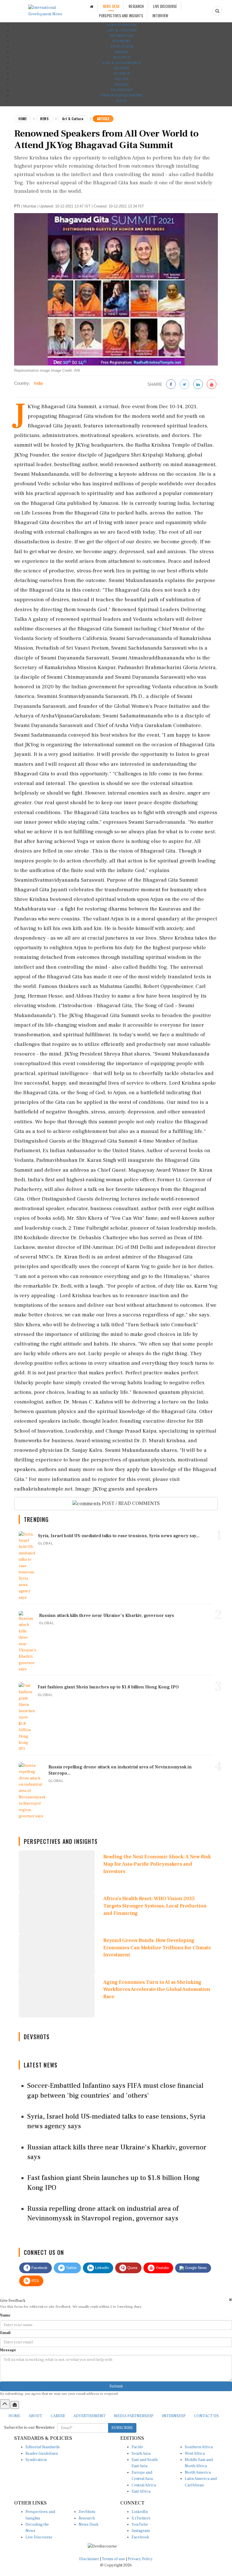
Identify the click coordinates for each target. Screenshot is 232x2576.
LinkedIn (101, 2268)
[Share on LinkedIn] (198, 385)
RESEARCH (136, 6)
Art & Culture (122, 30)
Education (122, 46)
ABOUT (35, 2416)
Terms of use (114, 2559)
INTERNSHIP (174, 2416)
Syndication (36, 2460)
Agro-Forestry (122, 25)
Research (87, 2518)
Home (22, 119)
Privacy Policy (140, 2559)
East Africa (141, 2491)
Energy (122, 52)
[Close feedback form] (230, 2300)
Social (122, 79)
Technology (122, 36)
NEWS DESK (111, 6)
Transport (122, 90)
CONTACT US (206, 2416)
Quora (132, 2268)
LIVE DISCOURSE (165, 6)
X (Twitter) (141, 2518)
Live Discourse (39, 2537)
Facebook (39, 2268)
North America (198, 2473)
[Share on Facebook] (171, 385)
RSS (35, 2281)
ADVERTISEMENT (89, 2416)
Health (122, 68)
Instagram (141, 2531)
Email (5, 2333)
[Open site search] (217, 11)
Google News (195, 2268)
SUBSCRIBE (122, 2428)
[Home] (92, 6)
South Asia (141, 2454)
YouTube (140, 2525)
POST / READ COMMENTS (130, 1503)
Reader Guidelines (42, 2454)
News (44, 119)
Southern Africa (199, 2447)
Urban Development (122, 95)
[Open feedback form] (15, 2405)
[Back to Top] (5, 2404)
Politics (122, 58)
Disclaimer (89, 2559)
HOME (14, 2416)
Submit (116, 2386)
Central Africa (144, 2485)
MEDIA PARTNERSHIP (134, 2416)
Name (5, 2315)
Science (122, 74)
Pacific (138, 2447)
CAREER (58, 2416)
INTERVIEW (160, 16)
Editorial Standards (43, 2447)
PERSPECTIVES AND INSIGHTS (121, 16)
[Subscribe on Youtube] (212, 385)
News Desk (89, 2525)
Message (8, 2350)
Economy (122, 41)
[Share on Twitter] (184, 385)
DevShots (87, 2512)
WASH (122, 101)
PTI (17, 206)
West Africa (195, 2454)
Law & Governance (122, 63)
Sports (122, 85)
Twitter (71, 2268)
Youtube (162, 2268)
